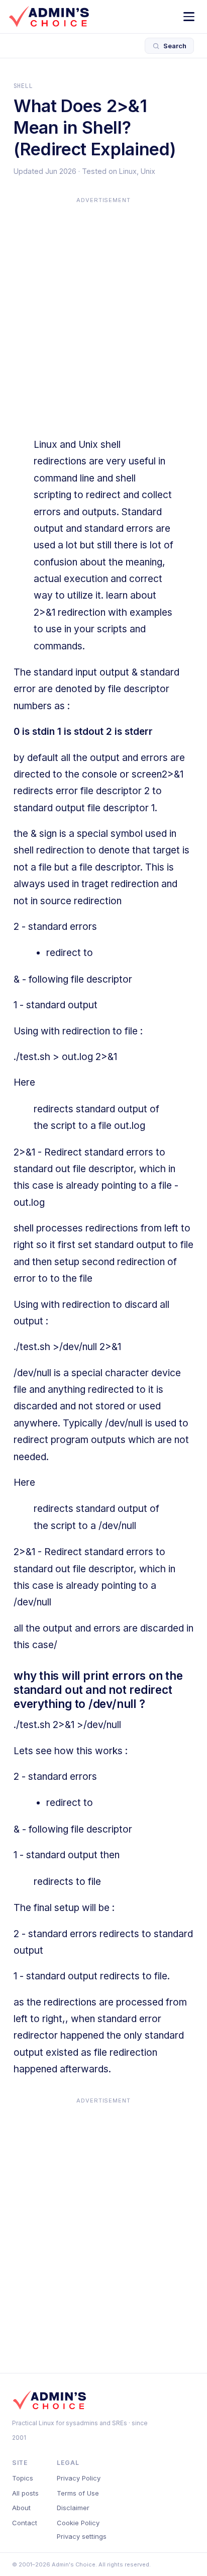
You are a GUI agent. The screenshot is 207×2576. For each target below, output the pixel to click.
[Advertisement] (103, 310)
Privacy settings (82, 2536)
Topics (23, 2478)
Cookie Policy (78, 2523)
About (21, 2508)
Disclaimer (73, 2508)
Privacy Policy (79, 2478)
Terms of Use (78, 2493)
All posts (25, 2493)
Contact (25, 2523)
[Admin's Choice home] (49, 17)
